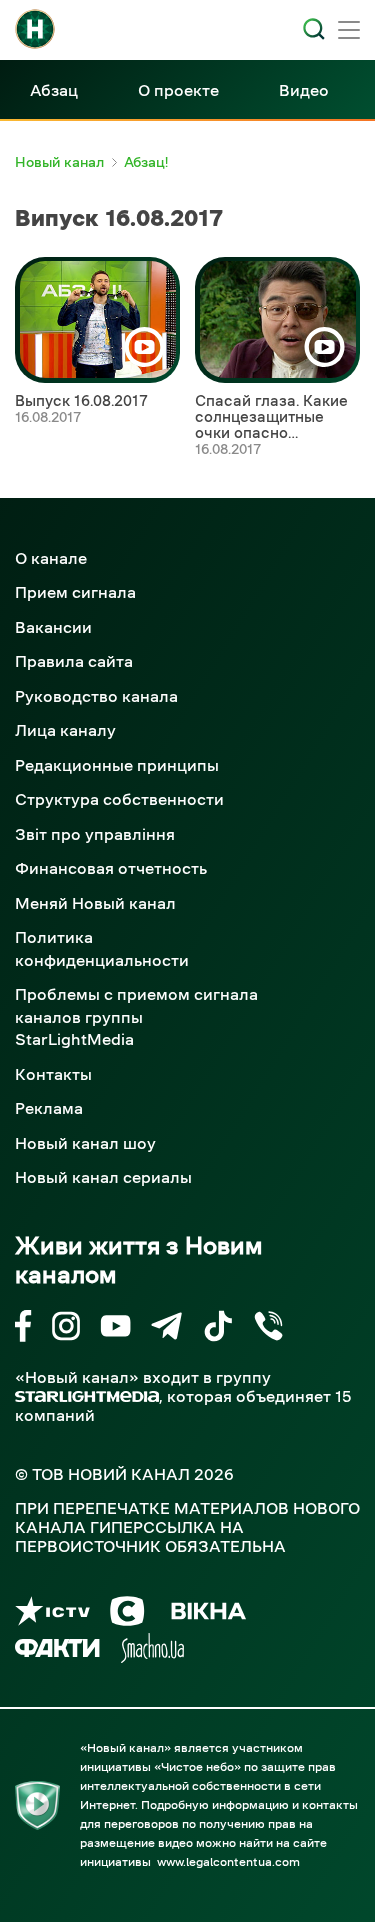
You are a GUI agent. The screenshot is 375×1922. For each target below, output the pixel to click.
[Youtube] (115, 1329)
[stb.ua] (127, 1614)
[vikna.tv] (207, 1614)
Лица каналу (65, 730)
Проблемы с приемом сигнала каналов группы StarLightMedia (136, 1016)
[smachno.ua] (152, 1651)
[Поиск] (314, 29)
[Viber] (268, 1329)
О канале (51, 558)
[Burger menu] (349, 32)
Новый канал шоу (85, 1143)
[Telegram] (166, 1329)
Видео (304, 90)
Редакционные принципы (117, 765)
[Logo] (35, 29)
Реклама (49, 1108)
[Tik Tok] (218, 1329)
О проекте (178, 90)
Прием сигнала (75, 592)
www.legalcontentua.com (228, 1862)
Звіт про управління (95, 834)
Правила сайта (74, 661)
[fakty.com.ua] (57, 1651)
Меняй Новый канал (95, 903)
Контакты (53, 1074)
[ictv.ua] (52, 1614)
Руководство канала (96, 696)
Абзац (54, 90)
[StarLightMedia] (87, 1396)
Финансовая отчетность (111, 868)
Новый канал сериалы (103, 1177)
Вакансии (53, 627)
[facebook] (23, 1329)
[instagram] (66, 1329)
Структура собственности (119, 799)
